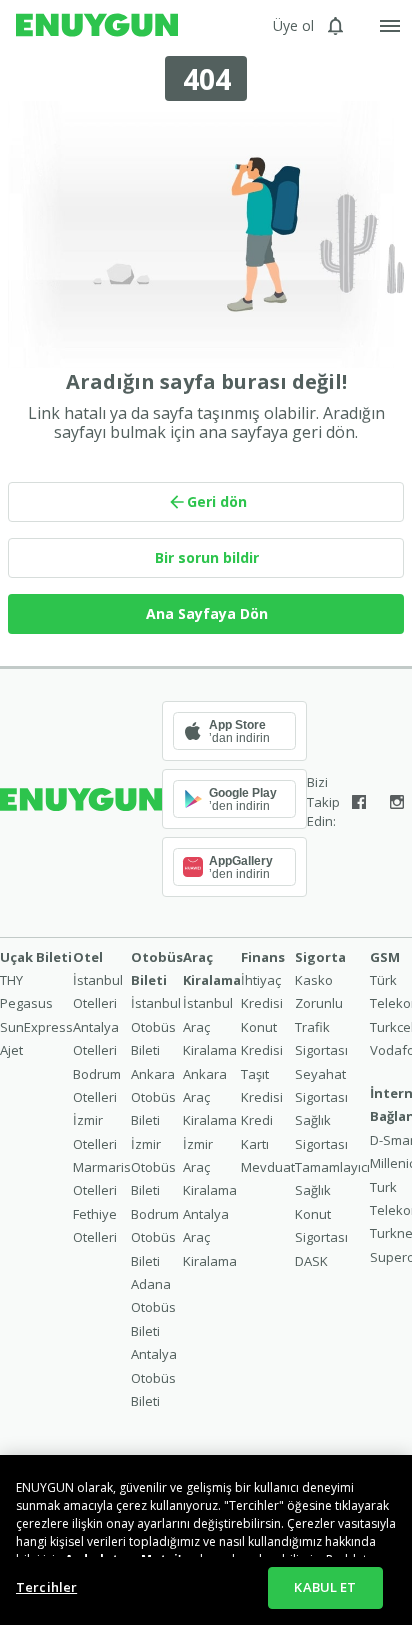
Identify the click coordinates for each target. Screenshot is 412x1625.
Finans (263, 957)
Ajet (11, 1050)
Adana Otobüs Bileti (153, 1307)
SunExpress (36, 1027)
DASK (311, 1261)
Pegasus (26, 1003)
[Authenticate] (390, 26)
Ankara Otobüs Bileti (153, 1097)
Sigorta (320, 957)
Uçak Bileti (36, 957)
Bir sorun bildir (207, 557)
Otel (88, 957)
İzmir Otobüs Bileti (153, 1167)
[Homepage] (97, 26)
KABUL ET (325, 1587)
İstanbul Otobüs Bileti (156, 1026)
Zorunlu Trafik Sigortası (321, 1026)
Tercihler (46, 1587)
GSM (385, 957)
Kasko (314, 980)
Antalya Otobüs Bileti (154, 1377)
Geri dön (217, 501)
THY (11, 980)
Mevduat (268, 1167)
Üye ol (293, 25)
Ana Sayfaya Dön (207, 613)
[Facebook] (359, 802)
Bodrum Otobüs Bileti (155, 1237)
